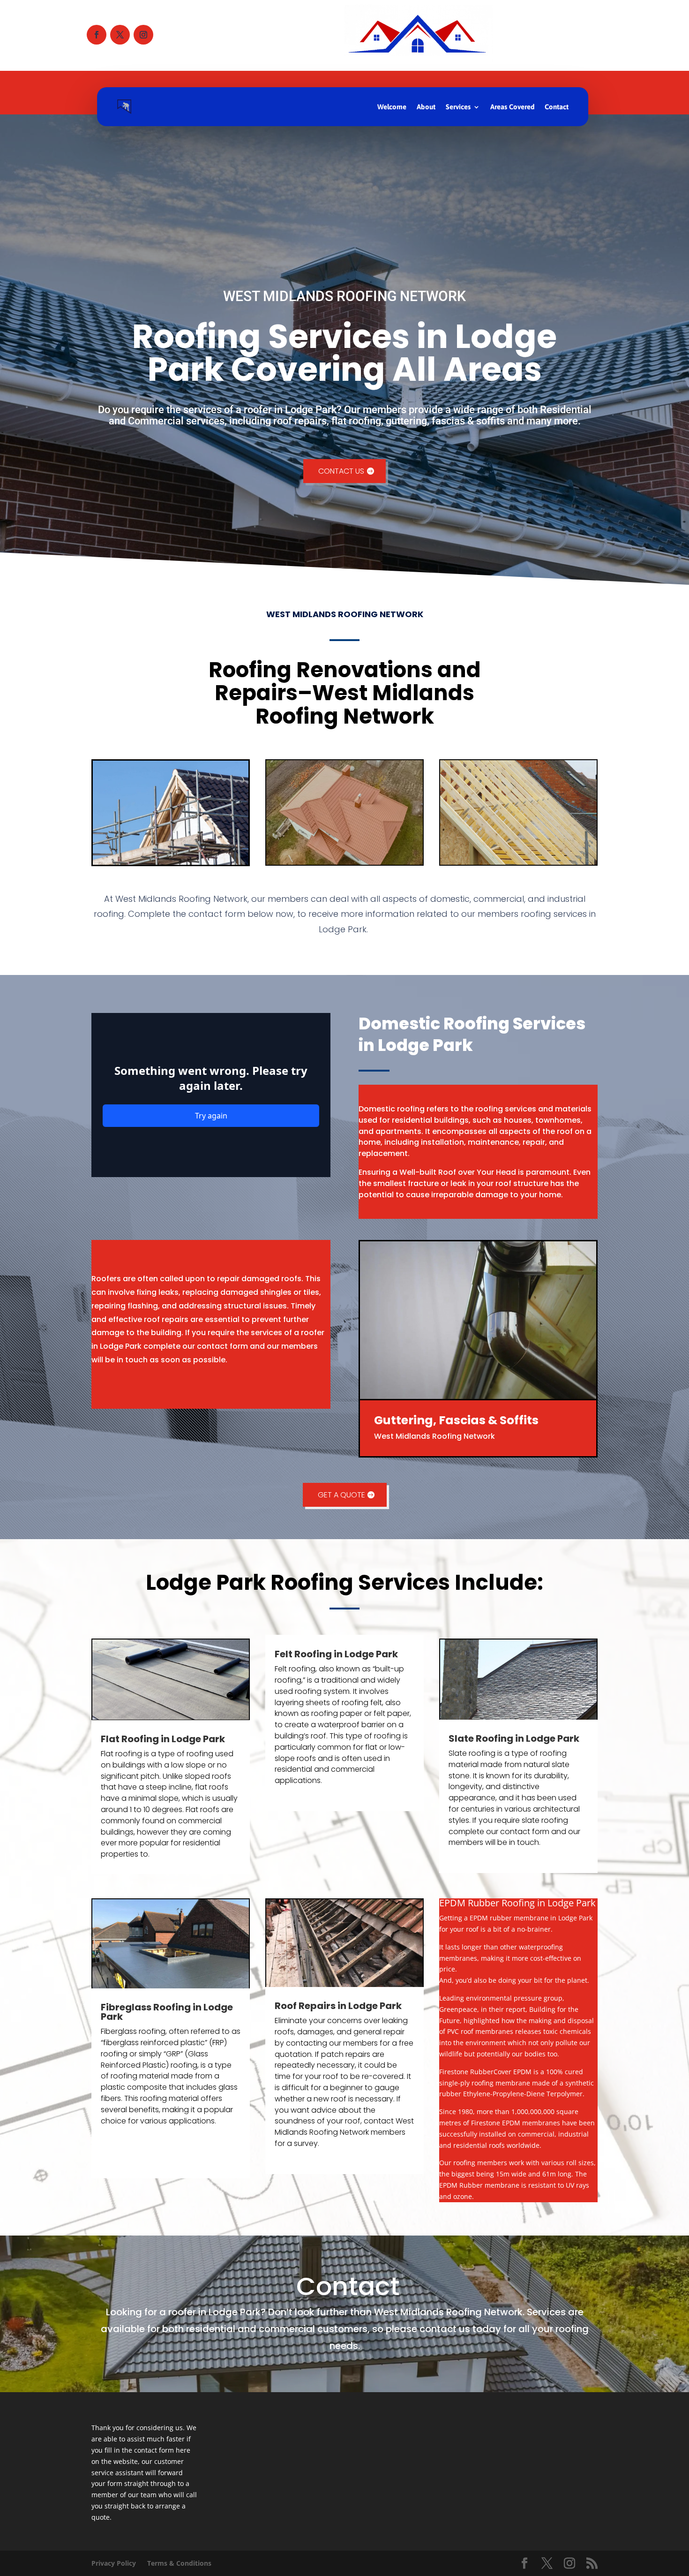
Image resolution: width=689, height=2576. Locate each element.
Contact (557, 107)
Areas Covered (512, 107)
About (426, 107)
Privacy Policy (114, 2563)
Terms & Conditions (179, 2563)
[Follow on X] (120, 35)
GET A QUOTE (341, 1495)
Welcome (392, 107)
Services (458, 107)
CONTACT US (341, 471)
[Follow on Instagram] (143, 35)
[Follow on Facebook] (97, 35)
